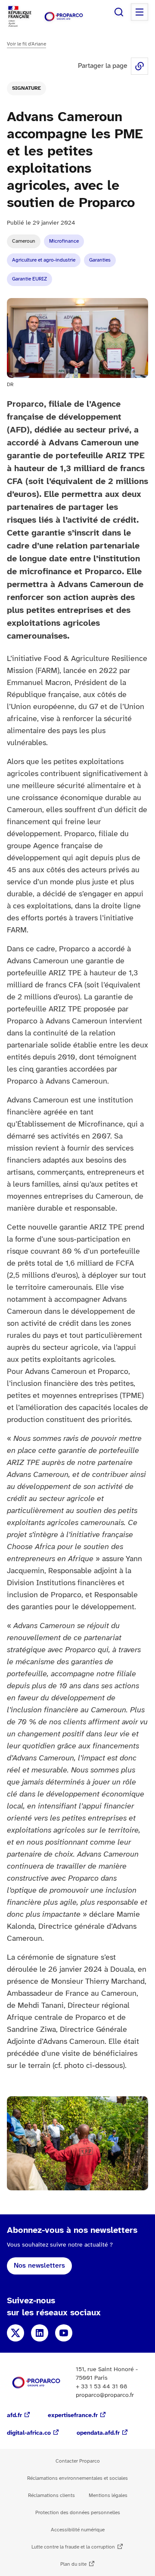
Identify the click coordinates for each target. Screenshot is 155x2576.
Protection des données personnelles (78, 2513)
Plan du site (73, 2564)
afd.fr (14, 2416)
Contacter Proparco (78, 2461)
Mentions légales (108, 2495)
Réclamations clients (51, 2495)
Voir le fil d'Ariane (26, 44)
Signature (26, 88)
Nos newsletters (39, 2266)
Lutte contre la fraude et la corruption (73, 2547)
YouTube (64, 2333)
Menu (139, 12)
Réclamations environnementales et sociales (77, 2478)
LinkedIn (40, 2333)
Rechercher (119, 12)
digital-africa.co (29, 2433)
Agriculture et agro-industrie (44, 260)
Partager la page (139, 66)
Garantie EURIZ (29, 279)
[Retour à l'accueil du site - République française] (64, 17)
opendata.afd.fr (98, 2433)
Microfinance (64, 241)
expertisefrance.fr (73, 2416)
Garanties (100, 260)
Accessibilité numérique (78, 2530)
